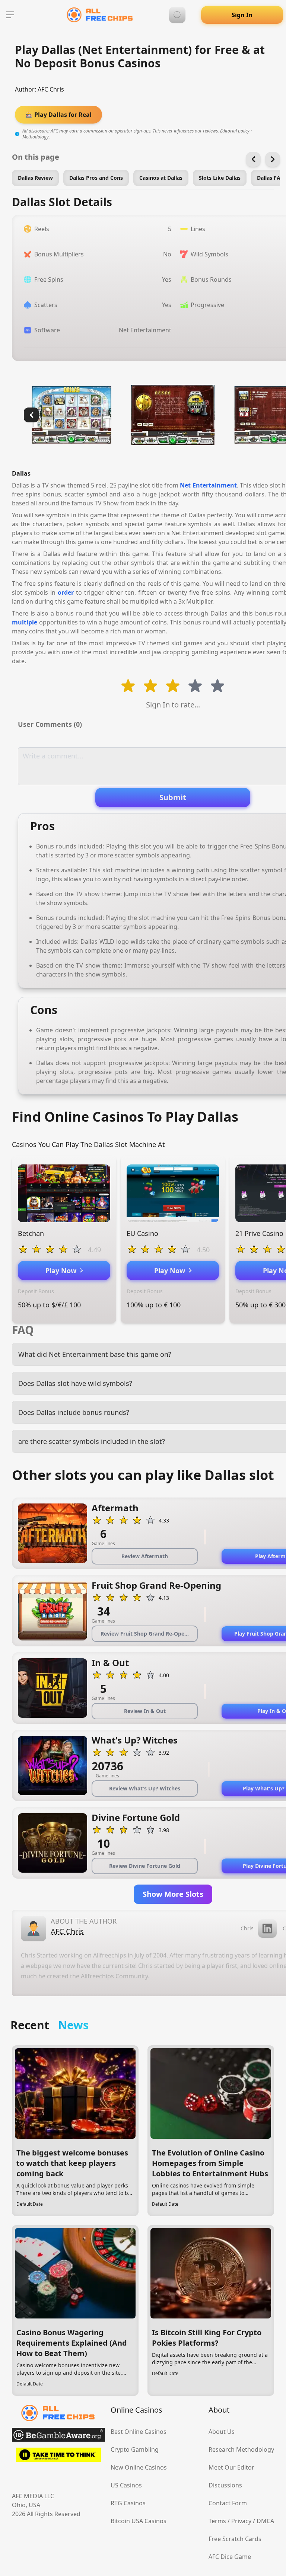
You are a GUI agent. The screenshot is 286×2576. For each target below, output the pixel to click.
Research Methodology (241, 2449)
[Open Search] (177, 15)
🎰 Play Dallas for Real (58, 115)
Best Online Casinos (139, 2432)
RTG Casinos (128, 2503)
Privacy (241, 2521)
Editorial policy (235, 131)
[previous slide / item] (31, 415)
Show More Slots (173, 1894)
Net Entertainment (208, 485)
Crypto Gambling (135, 2449)
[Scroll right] (273, 159)
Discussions (225, 2485)
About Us (222, 2432)
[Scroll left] (253, 159)
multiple (25, 622)
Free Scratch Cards (235, 2539)
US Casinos (126, 2485)
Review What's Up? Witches (145, 1788)
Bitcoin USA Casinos (139, 2521)
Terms (217, 2521)
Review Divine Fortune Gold (145, 1866)
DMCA (265, 2521)
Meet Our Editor (231, 2467)
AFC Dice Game (230, 2557)
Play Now (63, 1271)
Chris (247, 1928)
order (66, 592)
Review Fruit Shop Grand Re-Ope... (145, 1634)
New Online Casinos (139, 2467)
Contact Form (228, 2503)
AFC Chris (51, 89)
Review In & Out (145, 1711)
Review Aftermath (145, 1556)
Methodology (36, 137)
